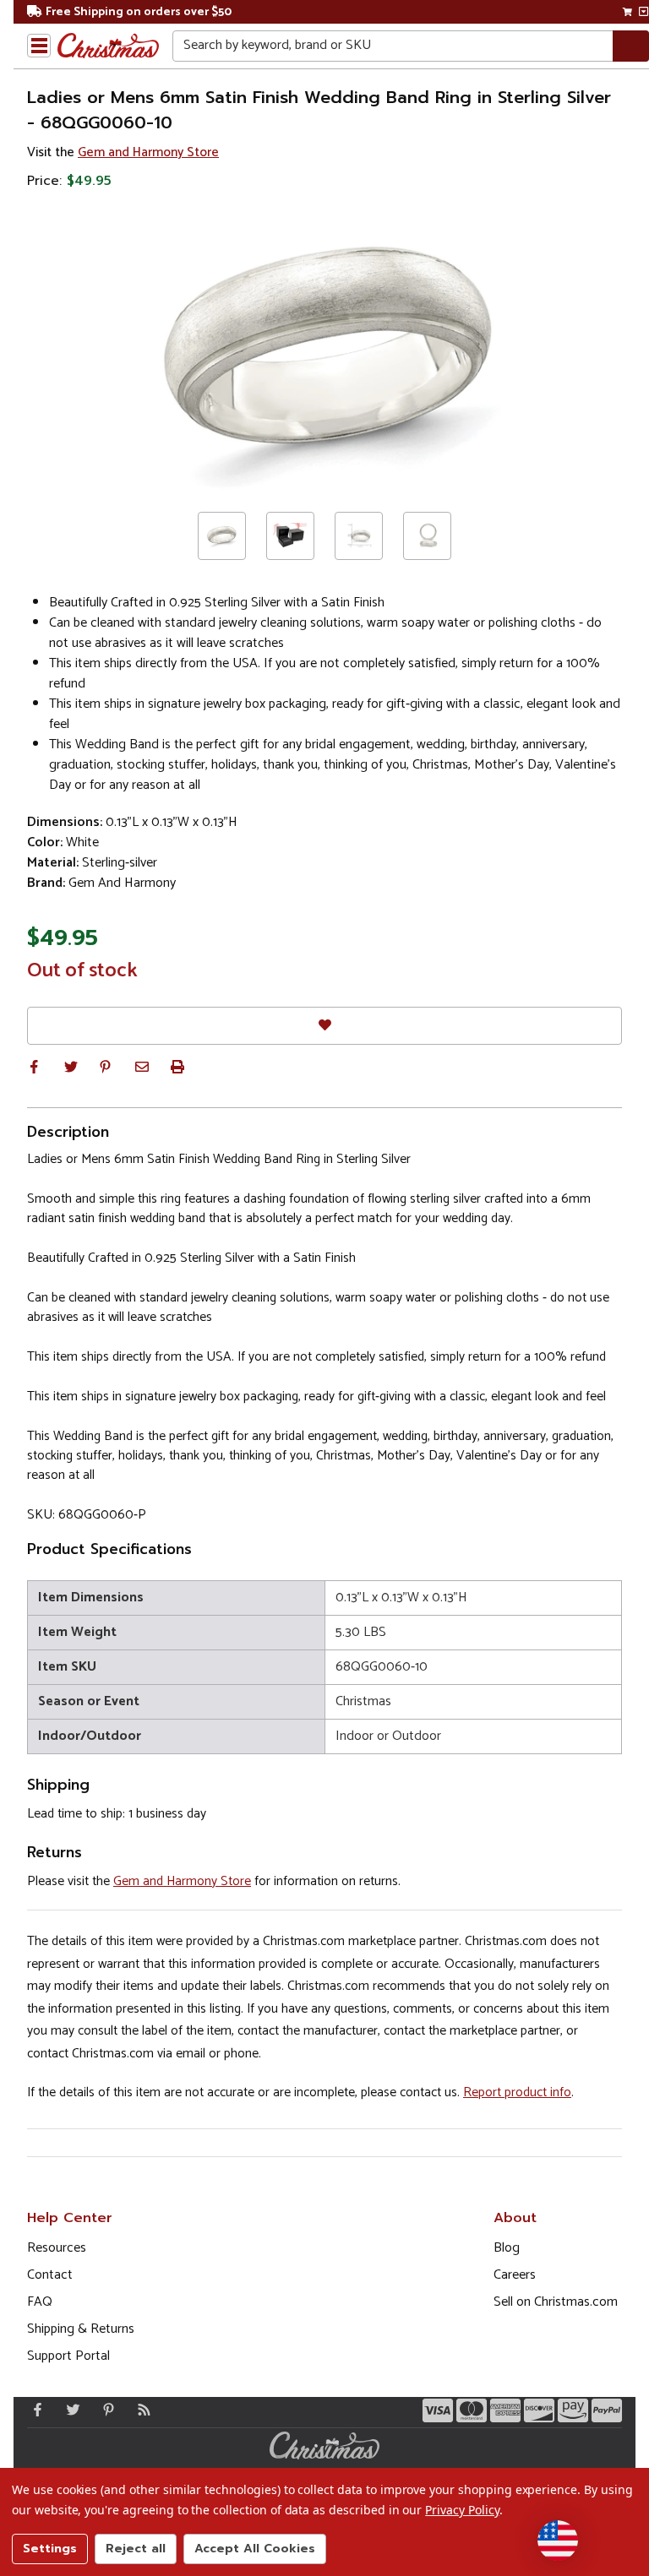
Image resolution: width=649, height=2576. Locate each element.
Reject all (136, 2549)
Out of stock (82, 971)
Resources (57, 2248)
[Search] (631, 46)
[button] (34, 1067)
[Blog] (140, 2410)
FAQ (40, 2302)
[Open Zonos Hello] (558, 2541)
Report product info (517, 2092)
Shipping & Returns (81, 2329)
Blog (507, 2248)
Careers (515, 2275)
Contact (50, 2275)
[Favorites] (324, 1026)
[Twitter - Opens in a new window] (69, 2410)
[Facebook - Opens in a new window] (34, 2410)
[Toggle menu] (39, 46)
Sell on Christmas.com (556, 2302)
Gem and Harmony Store (148, 152)
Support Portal (68, 2356)
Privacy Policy (462, 2510)
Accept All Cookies (255, 2549)
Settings (50, 2549)
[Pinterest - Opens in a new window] (105, 2410)
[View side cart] (644, 12)
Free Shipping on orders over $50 (139, 12)
